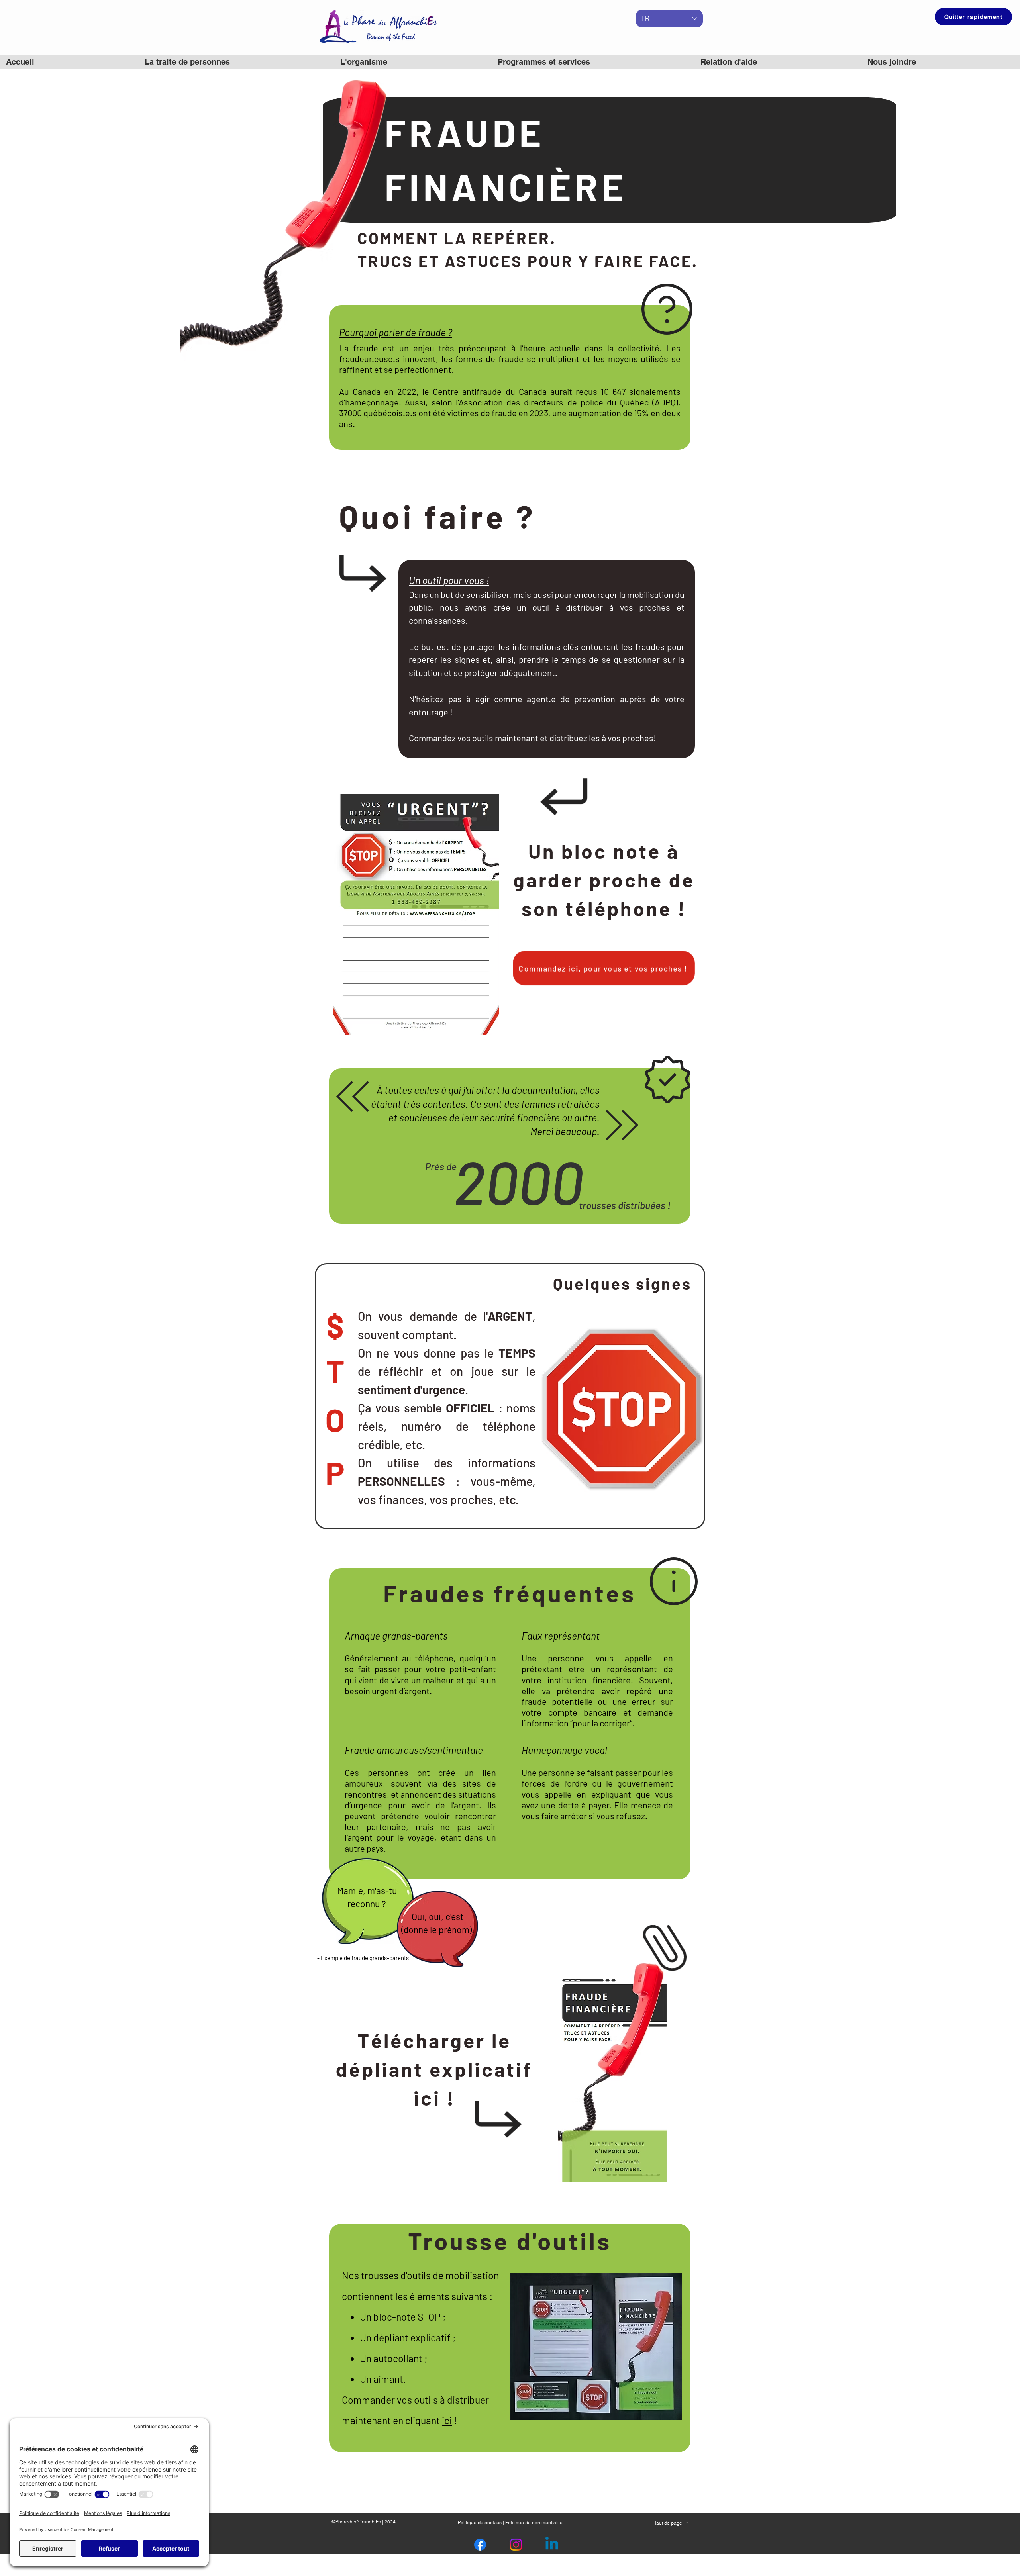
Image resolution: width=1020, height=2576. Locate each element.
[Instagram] (516, 2545)
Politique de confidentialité (533, 2522)
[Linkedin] (552, 2545)
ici (447, 2420)
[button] (593, 62)
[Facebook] (480, 2545)
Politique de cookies (480, 2522)
